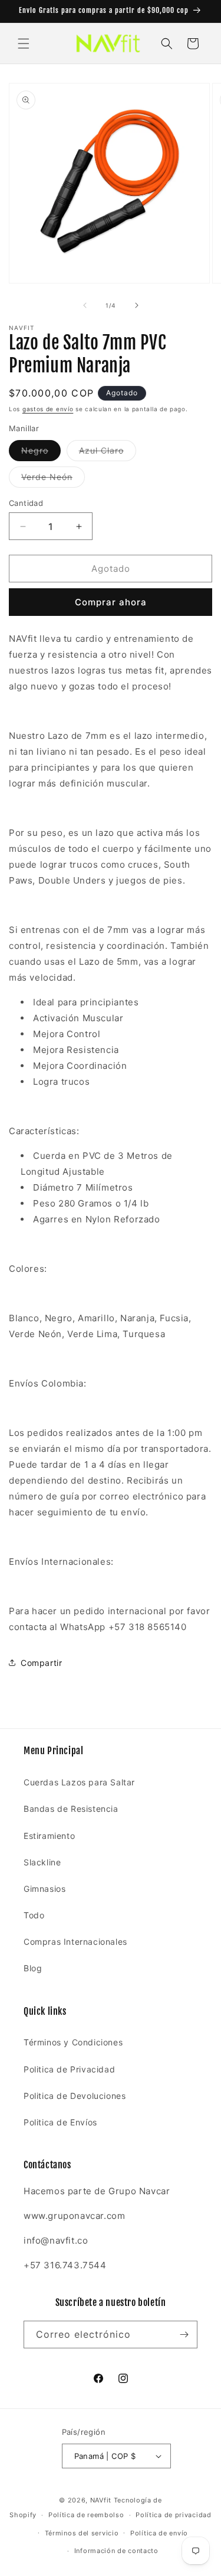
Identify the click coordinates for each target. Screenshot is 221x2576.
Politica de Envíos (60, 2122)
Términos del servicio (82, 2533)
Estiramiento (49, 1836)
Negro (41, 453)
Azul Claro (108, 453)
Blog (33, 1968)
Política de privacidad (173, 2515)
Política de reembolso (86, 2515)
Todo (34, 1915)
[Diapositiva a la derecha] (137, 305)
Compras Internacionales (75, 1942)
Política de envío (159, 2533)
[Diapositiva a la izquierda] (85, 305)
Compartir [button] (41, 1663)
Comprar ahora (111, 602)
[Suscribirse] (184, 2335)
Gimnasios (44, 1889)
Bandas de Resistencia (71, 1809)
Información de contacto (116, 2551)
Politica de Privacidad (69, 2069)
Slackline (42, 1862)
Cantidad (26, 503)
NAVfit (101, 2500)
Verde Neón (53, 479)
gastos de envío (48, 409)
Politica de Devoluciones (75, 2096)
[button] (24, 44)
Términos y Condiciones (73, 2042)
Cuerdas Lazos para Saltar (79, 1782)
